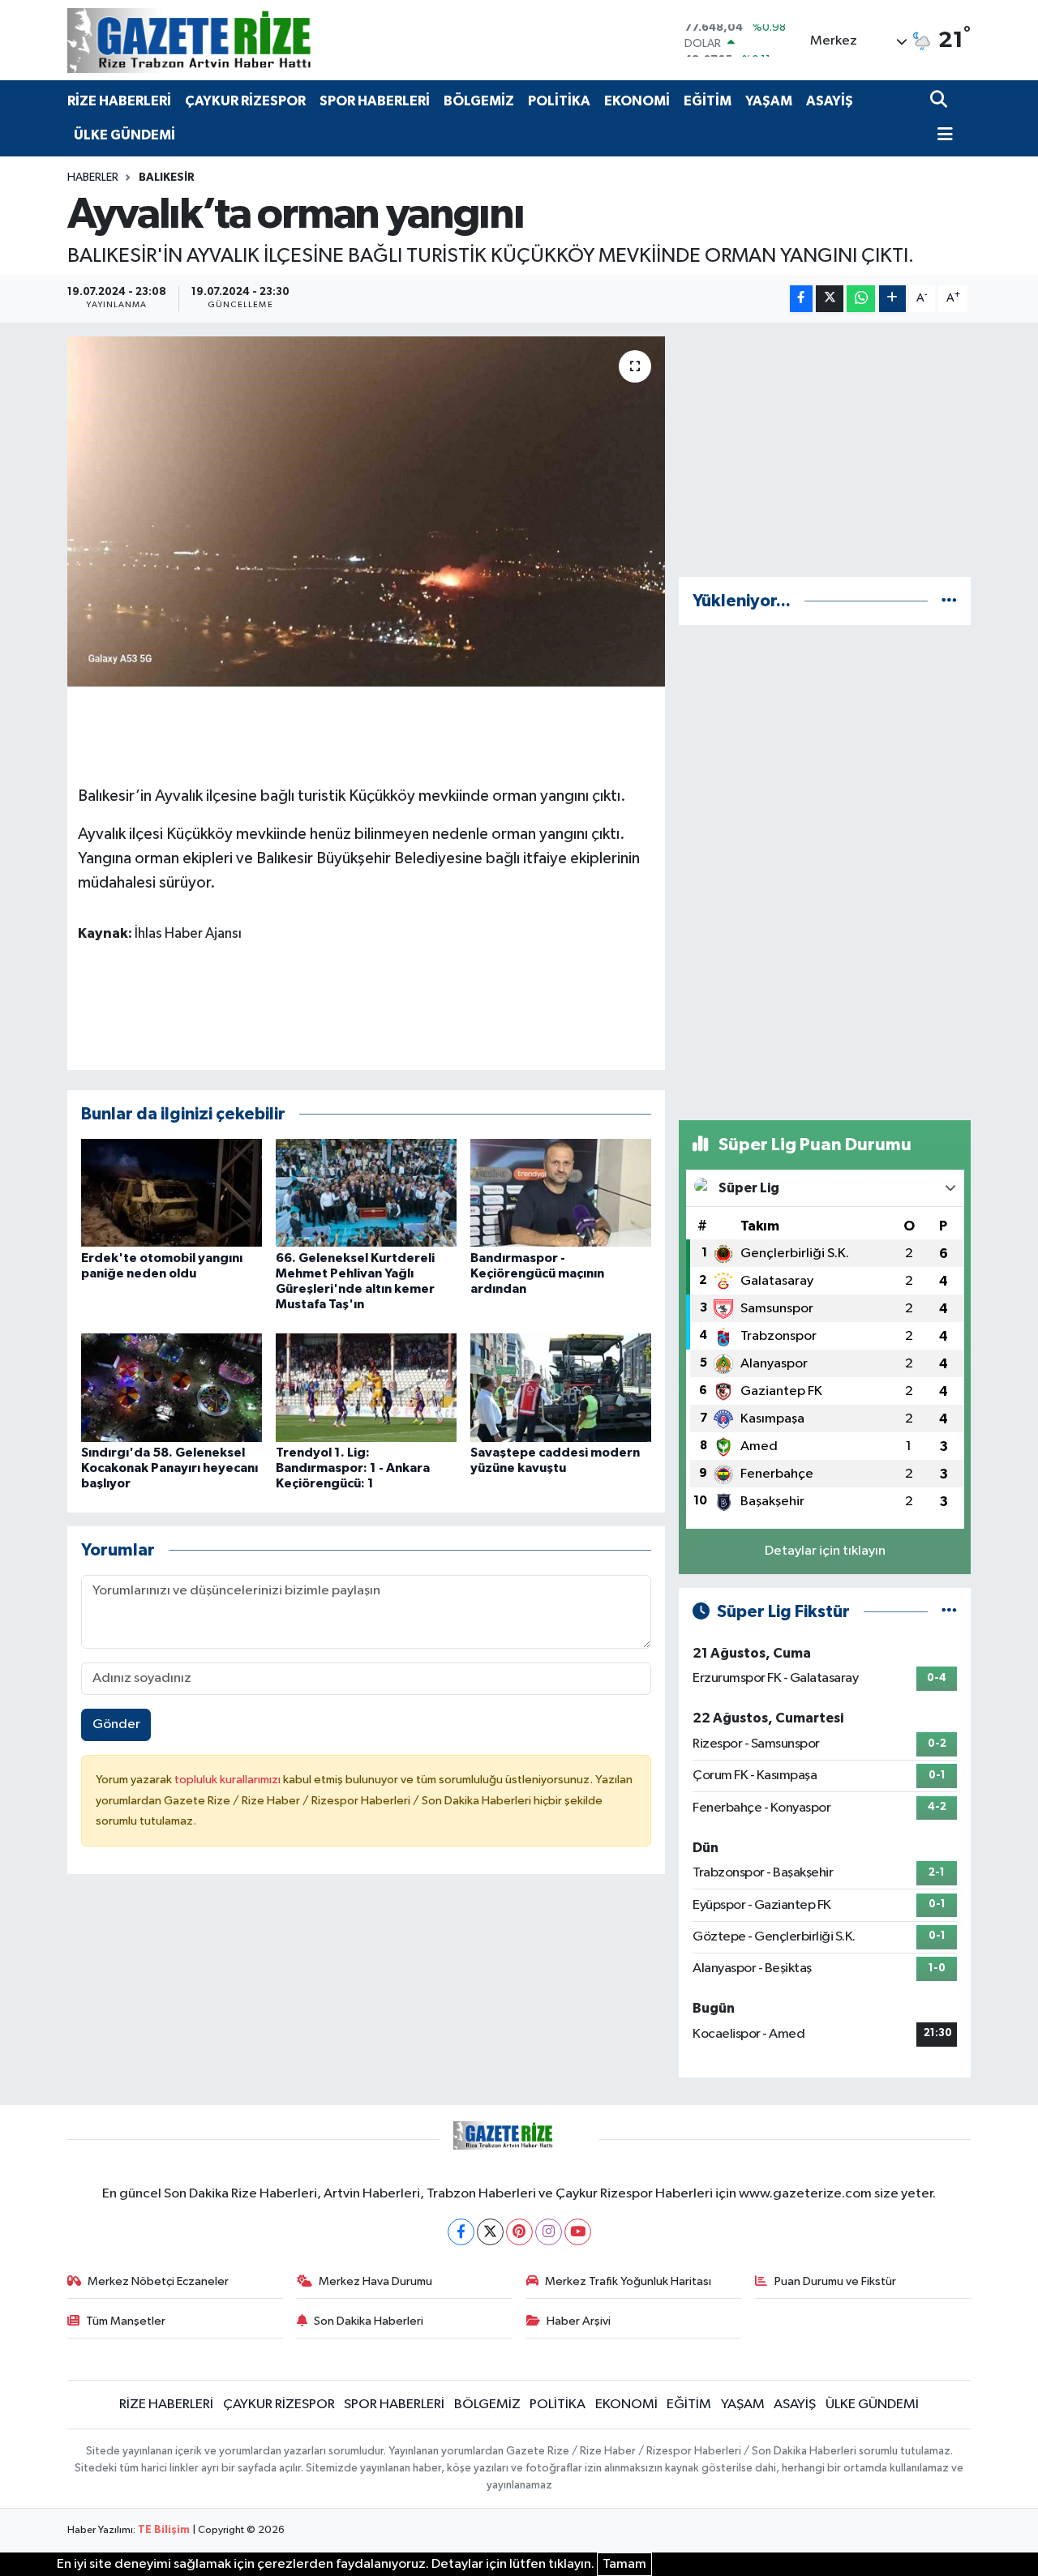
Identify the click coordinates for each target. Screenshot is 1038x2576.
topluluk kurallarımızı (229, 1780)
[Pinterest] (519, 2232)
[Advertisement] (825, 450)
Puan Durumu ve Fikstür (835, 2281)
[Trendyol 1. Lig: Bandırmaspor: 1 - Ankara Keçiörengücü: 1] (366, 1387)
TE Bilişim (164, 2530)
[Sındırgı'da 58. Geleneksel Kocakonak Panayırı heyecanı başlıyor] (172, 1387)
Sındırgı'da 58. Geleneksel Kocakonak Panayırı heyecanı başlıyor (169, 1468)
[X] (490, 2232)
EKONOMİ (637, 101)
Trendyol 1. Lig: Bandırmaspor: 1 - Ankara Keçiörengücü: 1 (353, 1468)
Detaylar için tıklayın (825, 1551)
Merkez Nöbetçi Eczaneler (158, 2281)
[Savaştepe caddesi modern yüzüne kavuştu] (561, 1387)
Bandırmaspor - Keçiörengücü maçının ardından (537, 1273)
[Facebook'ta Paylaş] (801, 299)
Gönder (116, 1724)
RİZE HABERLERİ (119, 101)
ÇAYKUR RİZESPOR (245, 101)
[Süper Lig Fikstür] (949, 1612)
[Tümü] (949, 601)
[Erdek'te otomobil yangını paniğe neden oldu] (172, 1193)
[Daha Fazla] (892, 299)
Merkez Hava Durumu (375, 2281)
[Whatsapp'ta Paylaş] (861, 299)
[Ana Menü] (941, 136)
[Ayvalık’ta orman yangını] (366, 511)
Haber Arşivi (579, 2321)
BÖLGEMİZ (479, 101)
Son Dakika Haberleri (369, 2321)
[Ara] (940, 101)
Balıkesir (167, 178)
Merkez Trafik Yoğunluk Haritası (628, 2281)
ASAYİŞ (830, 101)
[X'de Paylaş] (830, 299)
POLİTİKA (559, 101)
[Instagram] (549, 2232)
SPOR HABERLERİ (375, 101)
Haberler (93, 178)
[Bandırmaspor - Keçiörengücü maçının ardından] (561, 1193)
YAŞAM (769, 101)
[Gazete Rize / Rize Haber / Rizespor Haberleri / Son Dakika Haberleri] (229, 40)
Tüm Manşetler (126, 2321)
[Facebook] (461, 2232)
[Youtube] (578, 2232)
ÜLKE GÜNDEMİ (124, 135)
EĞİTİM (708, 101)
